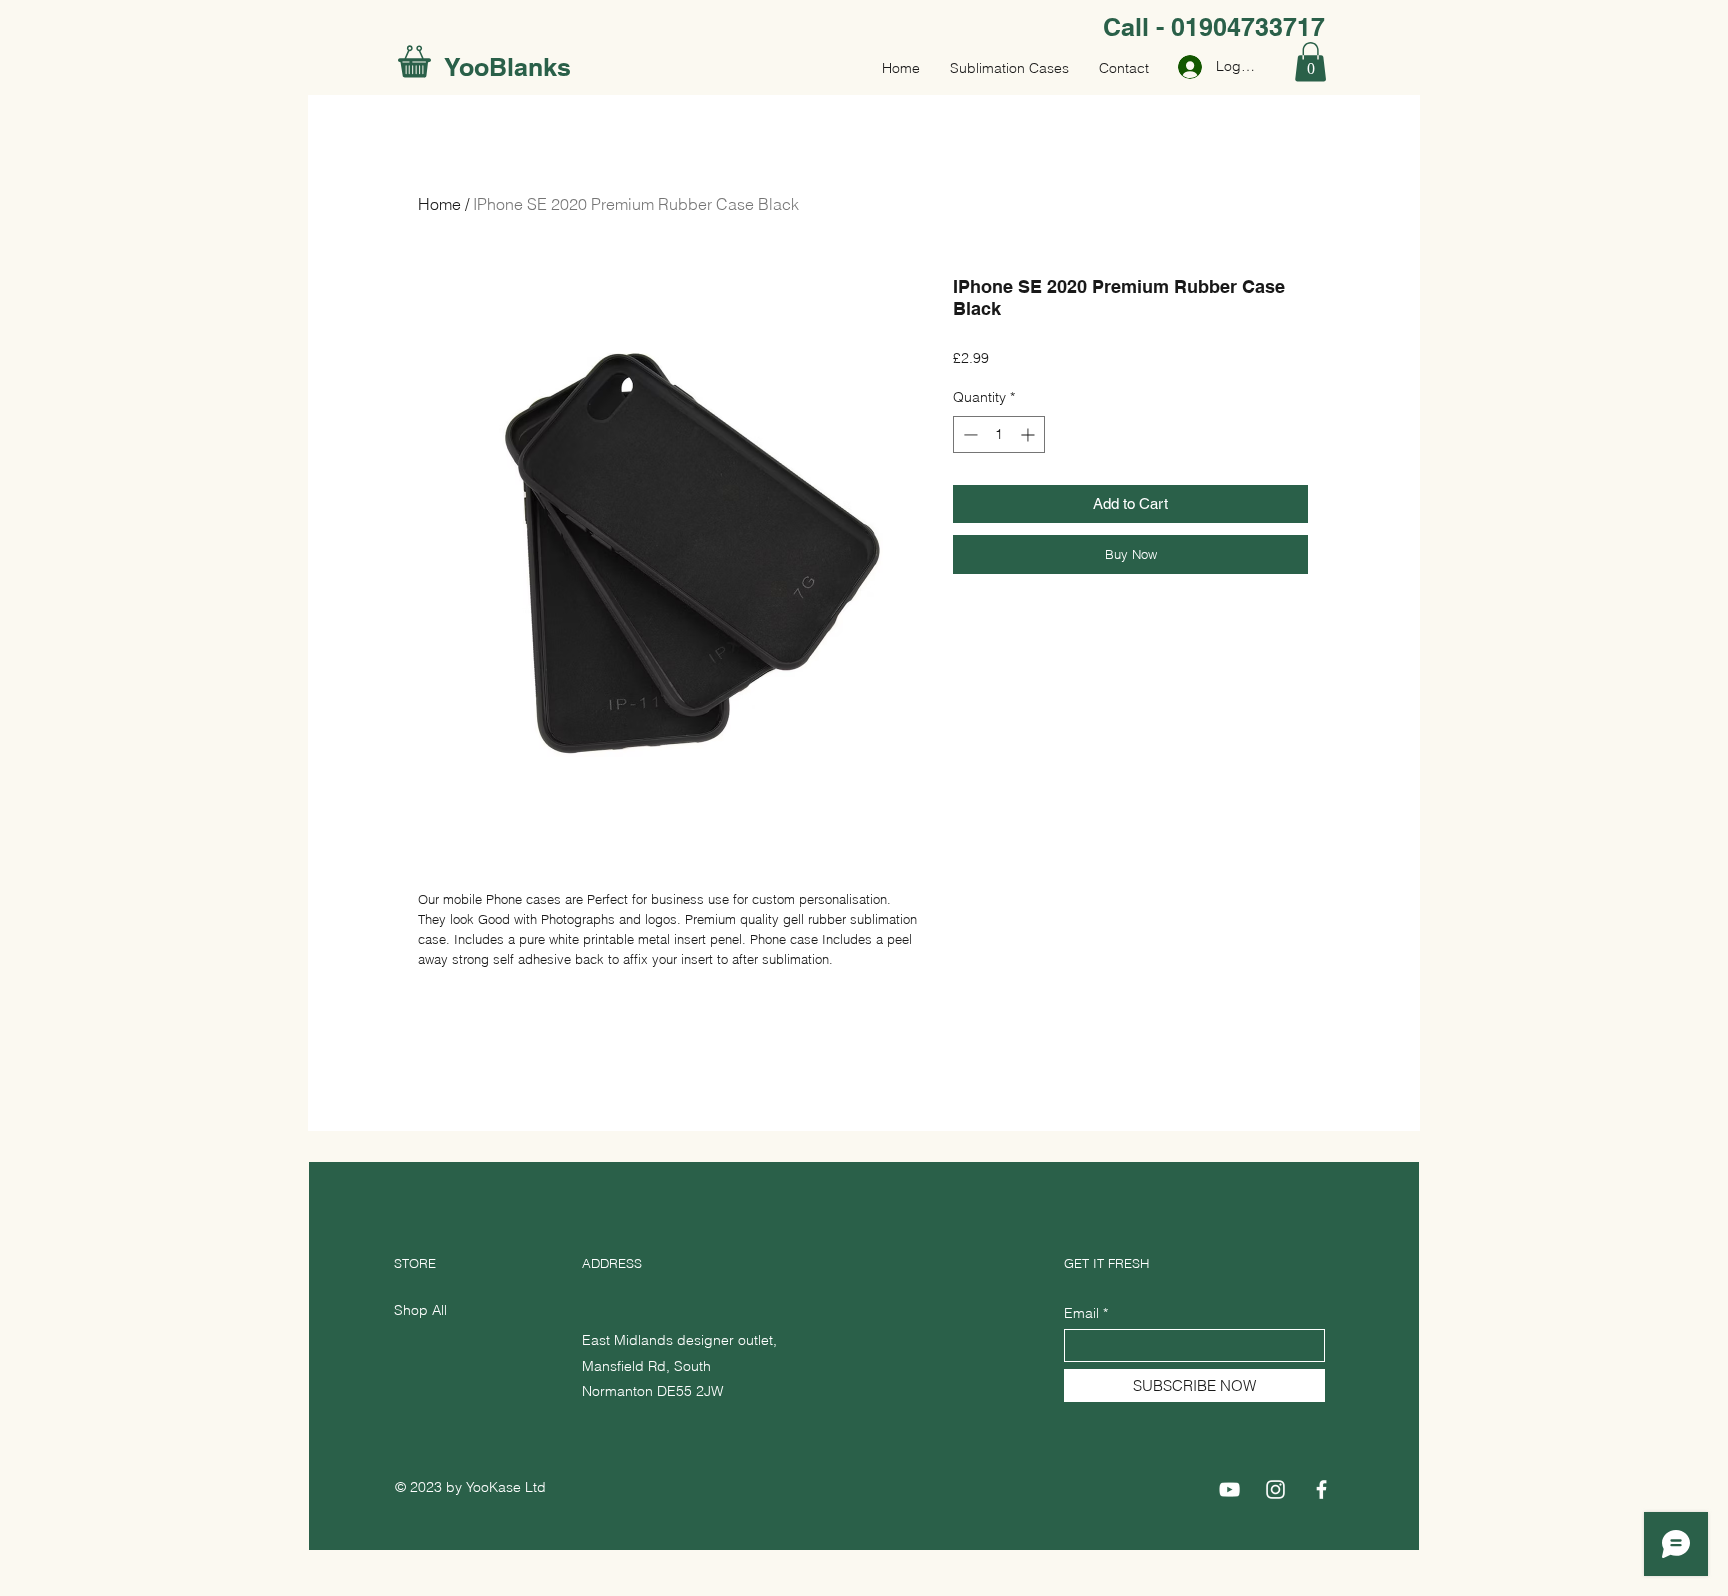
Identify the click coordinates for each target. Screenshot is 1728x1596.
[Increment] (1029, 434)
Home (439, 204)
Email (1081, 1313)
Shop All (420, 1310)
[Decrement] (968, 434)
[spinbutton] (999, 434)
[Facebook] (1321, 1489)
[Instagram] (1275, 1489)
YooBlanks (507, 67)
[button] (1310, 61)
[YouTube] (1229, 1489)
